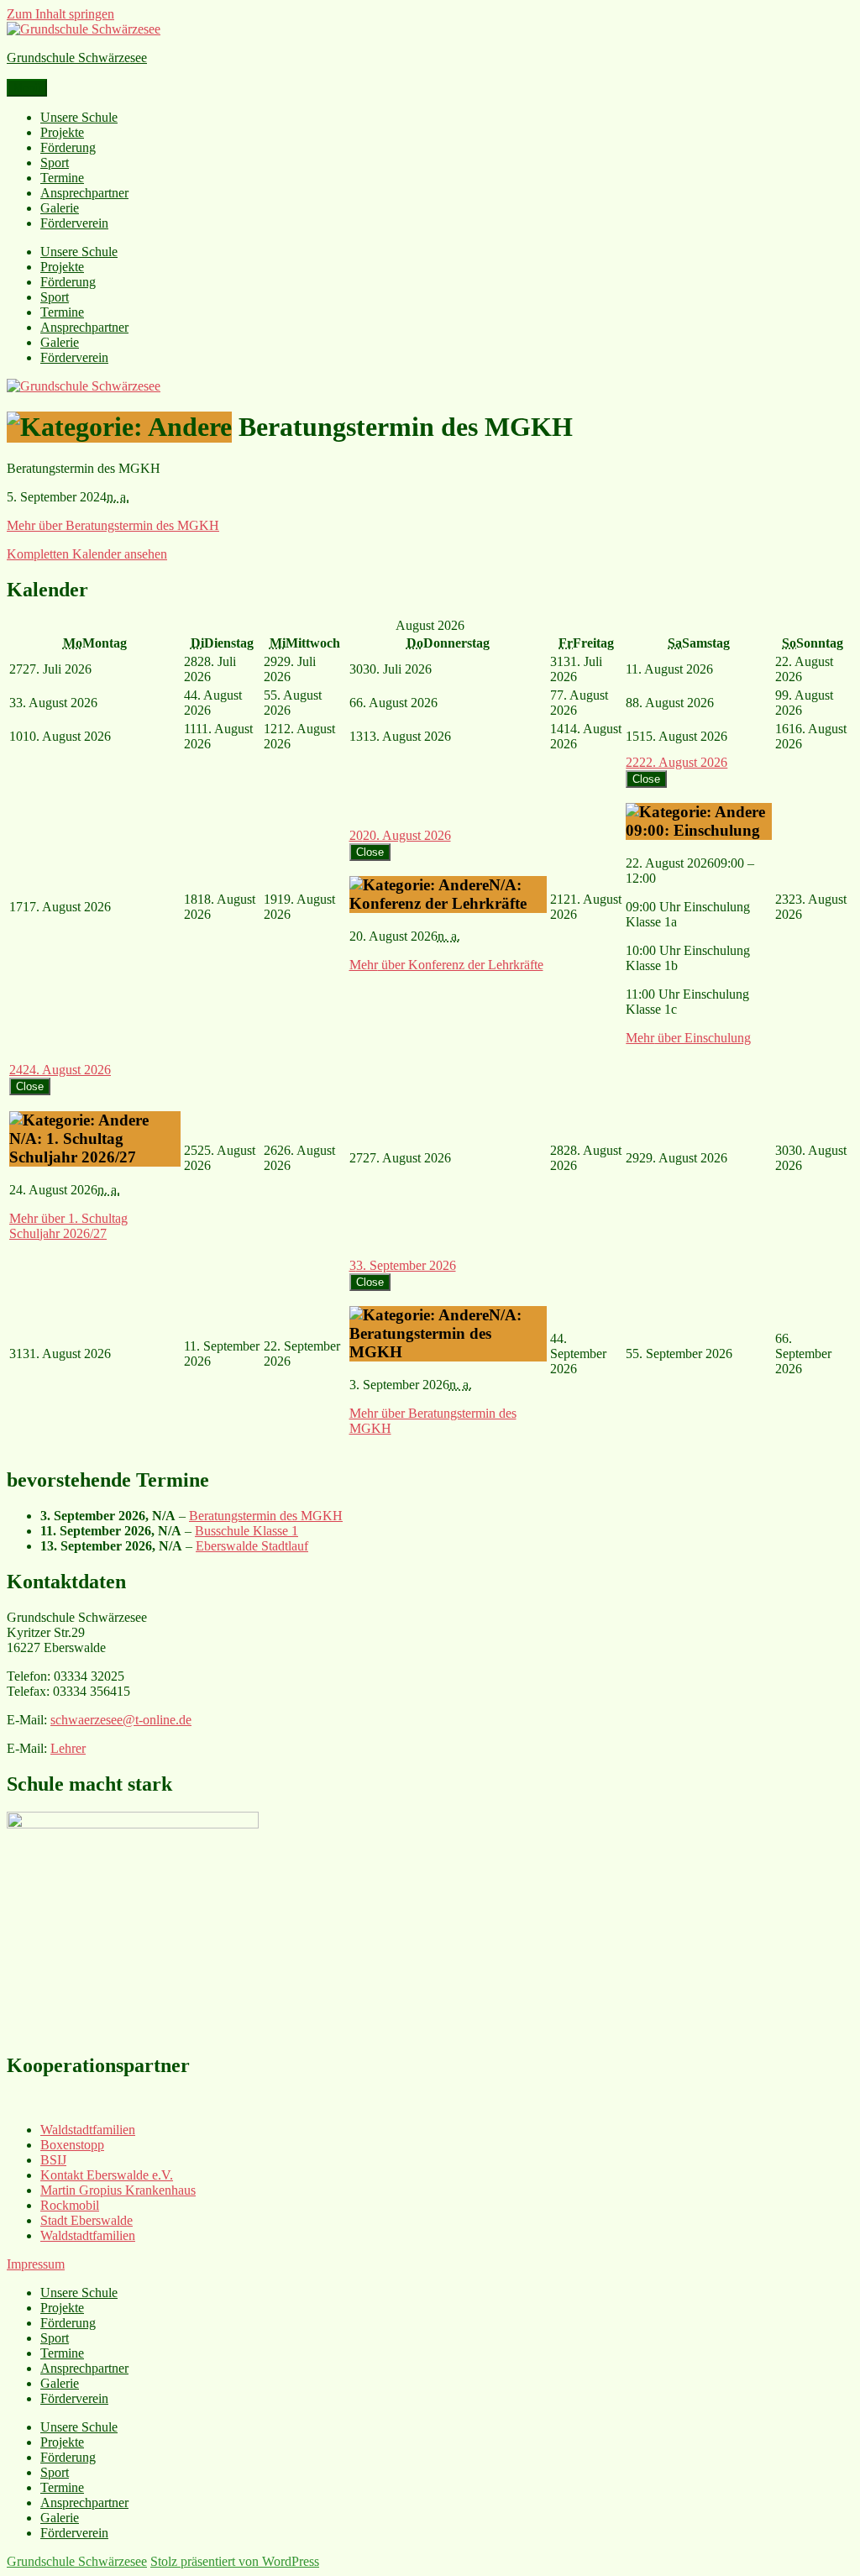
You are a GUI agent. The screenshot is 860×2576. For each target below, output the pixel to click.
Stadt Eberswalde (87, 2220)
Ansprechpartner (84, 193)
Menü (27, 88)
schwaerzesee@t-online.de (121, 1720)
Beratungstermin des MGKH (266, 1516)
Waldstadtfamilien (88, 2130)
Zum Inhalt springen (60, 14)
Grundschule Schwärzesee (77, 58)
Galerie (60, 208)
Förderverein (74, 223)
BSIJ (53, 2160)
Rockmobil (70, 2205)
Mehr (113, 525)
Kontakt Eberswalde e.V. (107, 2175)
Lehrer (68, 1748)
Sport (55, 163)
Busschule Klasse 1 (246, 1531)
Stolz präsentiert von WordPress (235, 2561)
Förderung (68, 147)
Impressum (36, 2264)
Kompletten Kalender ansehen (87, 554)
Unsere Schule (79, 117)
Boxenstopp (72, 2145)
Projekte (62, 132)
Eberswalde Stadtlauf (252, 1546)
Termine (62, 178)
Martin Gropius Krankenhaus (118, 2190)
